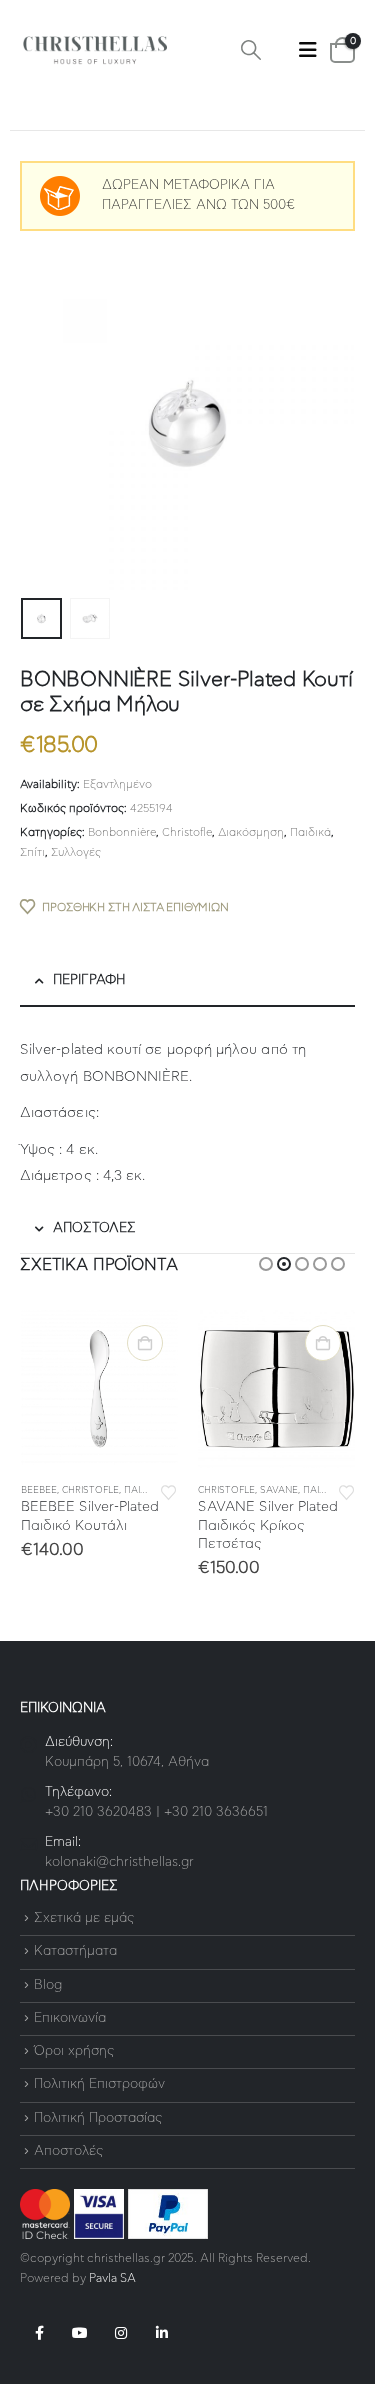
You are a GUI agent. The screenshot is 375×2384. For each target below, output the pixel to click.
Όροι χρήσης (74, 2051)
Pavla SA (112, 2278)
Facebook (39, 2333)
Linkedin (162, 2333)
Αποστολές (68, 2151)
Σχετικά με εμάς (84, 1918)
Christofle (187, 832)
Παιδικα (143, 1490)
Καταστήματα (75, 1952)
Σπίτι (32, 852)
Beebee (39, 1490)
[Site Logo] (95, 50)
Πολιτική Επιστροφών (99, 2085)
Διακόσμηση (251, 832)
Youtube (80, 2333)
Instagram (121, 2333)
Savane (279, 1490)
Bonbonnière (122, 832)
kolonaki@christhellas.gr (119, 1862)
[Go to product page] (100, 1389)
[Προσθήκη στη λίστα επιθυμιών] (169, 1491)
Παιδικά (310, 832)
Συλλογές (76, 852)
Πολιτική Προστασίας (98, 2118)
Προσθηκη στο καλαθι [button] (145, 1343)
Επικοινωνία (70, 2018)
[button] (251, 50)
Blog (48, 1985)
